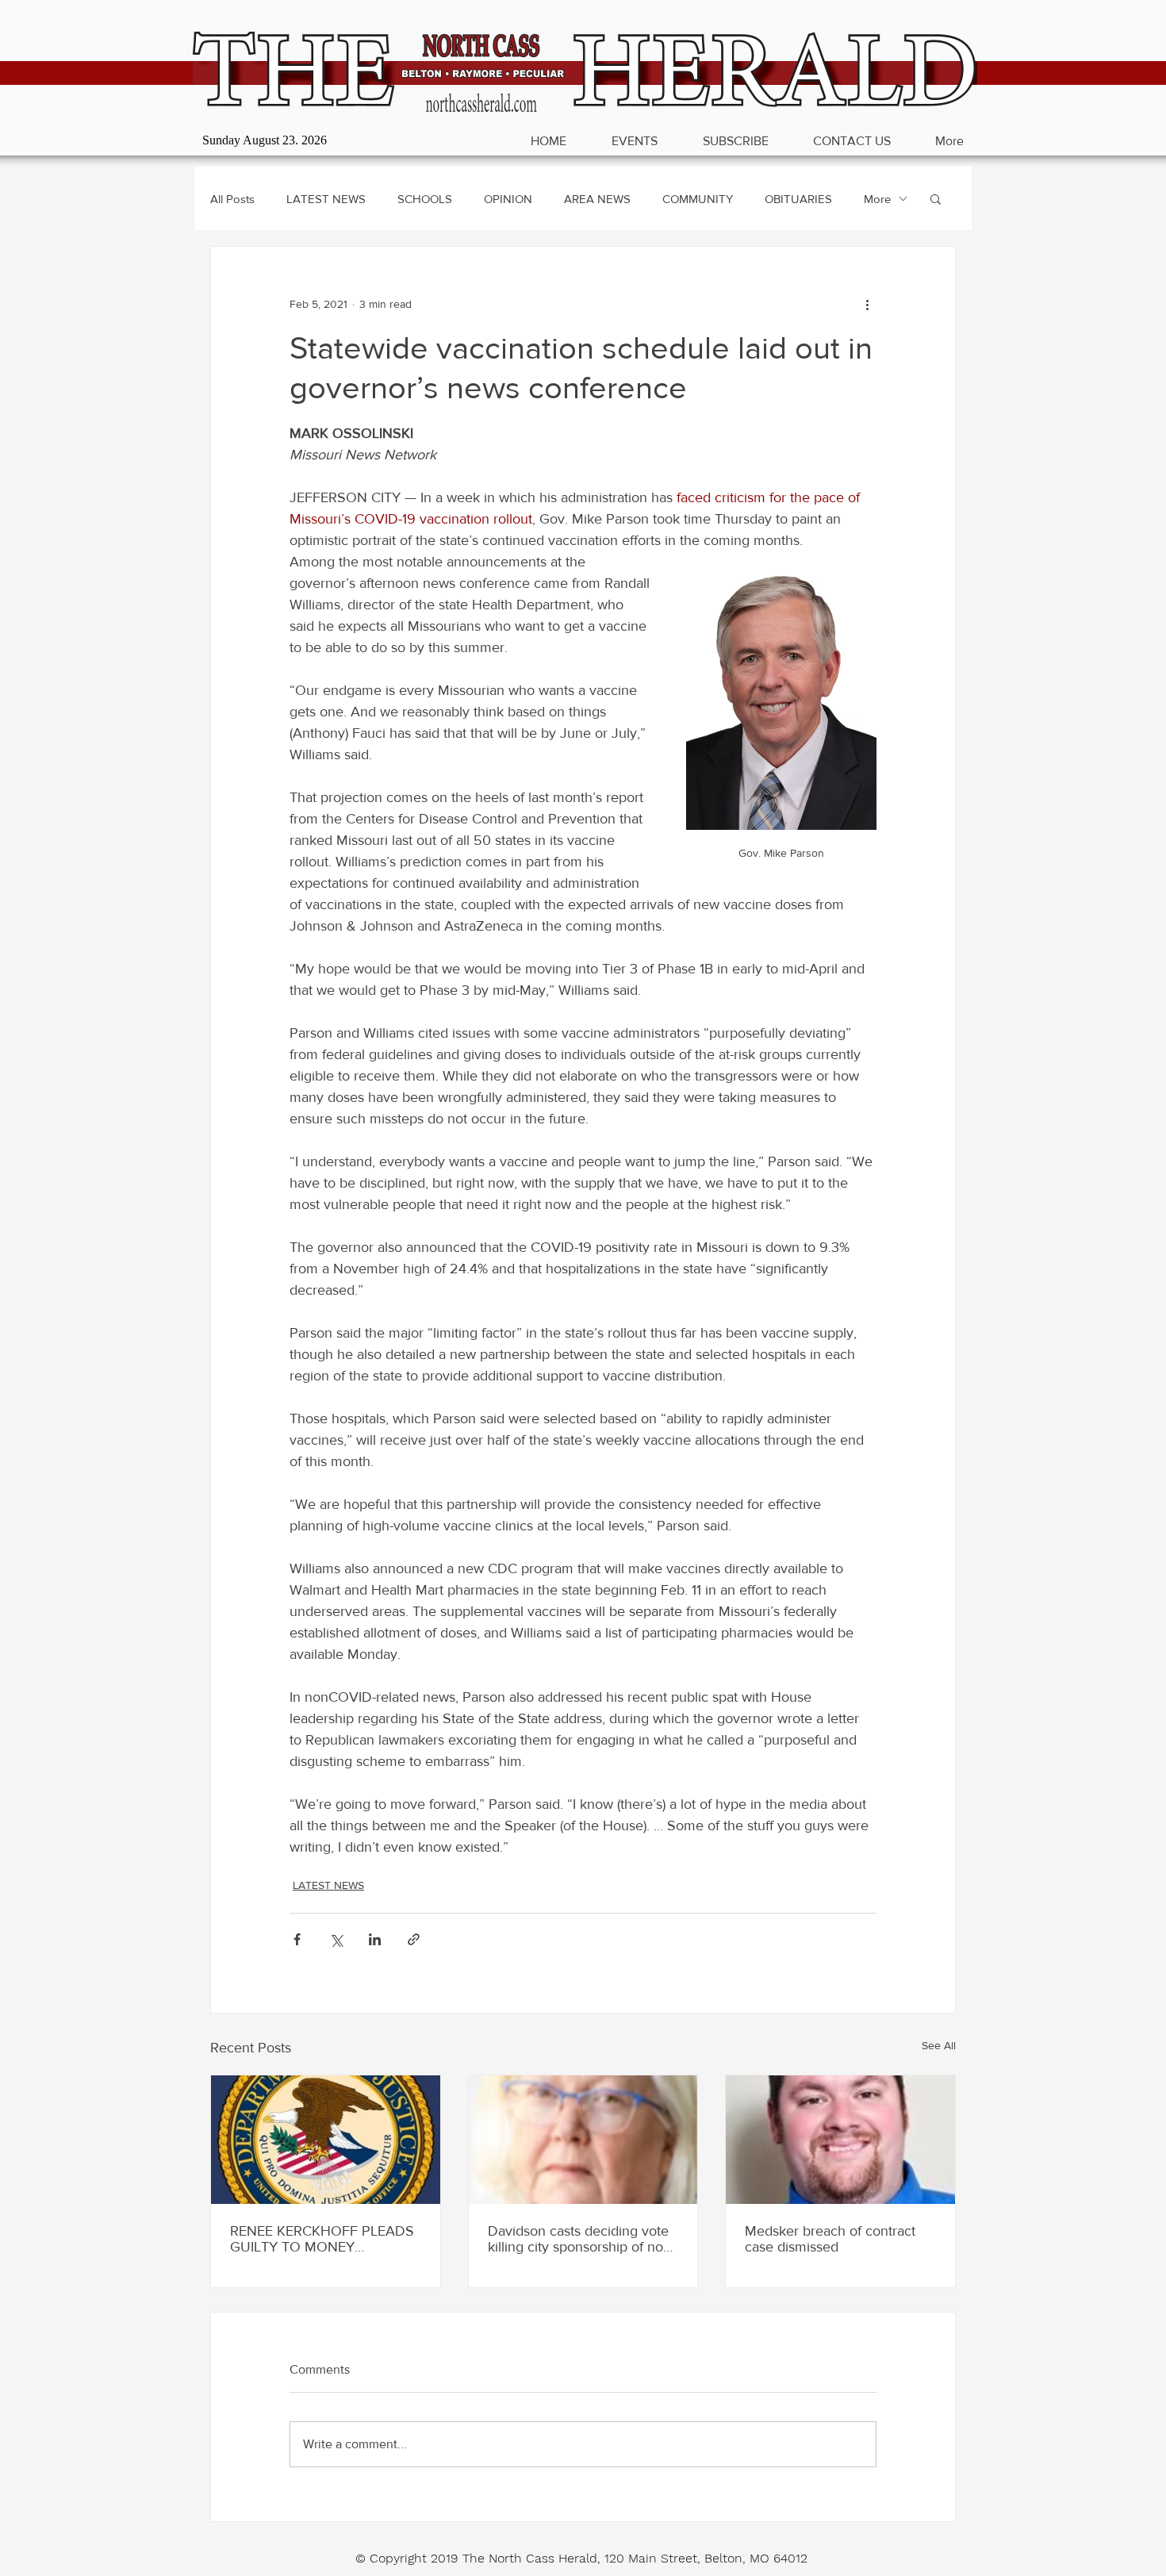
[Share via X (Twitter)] (336, 1939)
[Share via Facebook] (297, 1939)
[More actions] (867, 304)
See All (939, 2045)
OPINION (508, 199)
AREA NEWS (597, 199)
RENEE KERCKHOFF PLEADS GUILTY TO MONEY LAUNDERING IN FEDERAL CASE (322, 2239)
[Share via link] (414, 1939)
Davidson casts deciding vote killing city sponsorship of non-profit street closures (581, 2239)
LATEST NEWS (326, 199)
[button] (936, 198)
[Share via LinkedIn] (375, 1939)
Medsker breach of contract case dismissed (830, 2239)
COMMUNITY (698, 199)
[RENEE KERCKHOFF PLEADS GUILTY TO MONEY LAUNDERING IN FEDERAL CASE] (326, 2140)
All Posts (232, 199)
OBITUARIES (798, 199)
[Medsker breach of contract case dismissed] (840, 2140)
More (877, 199)
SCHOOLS (425, 199)
